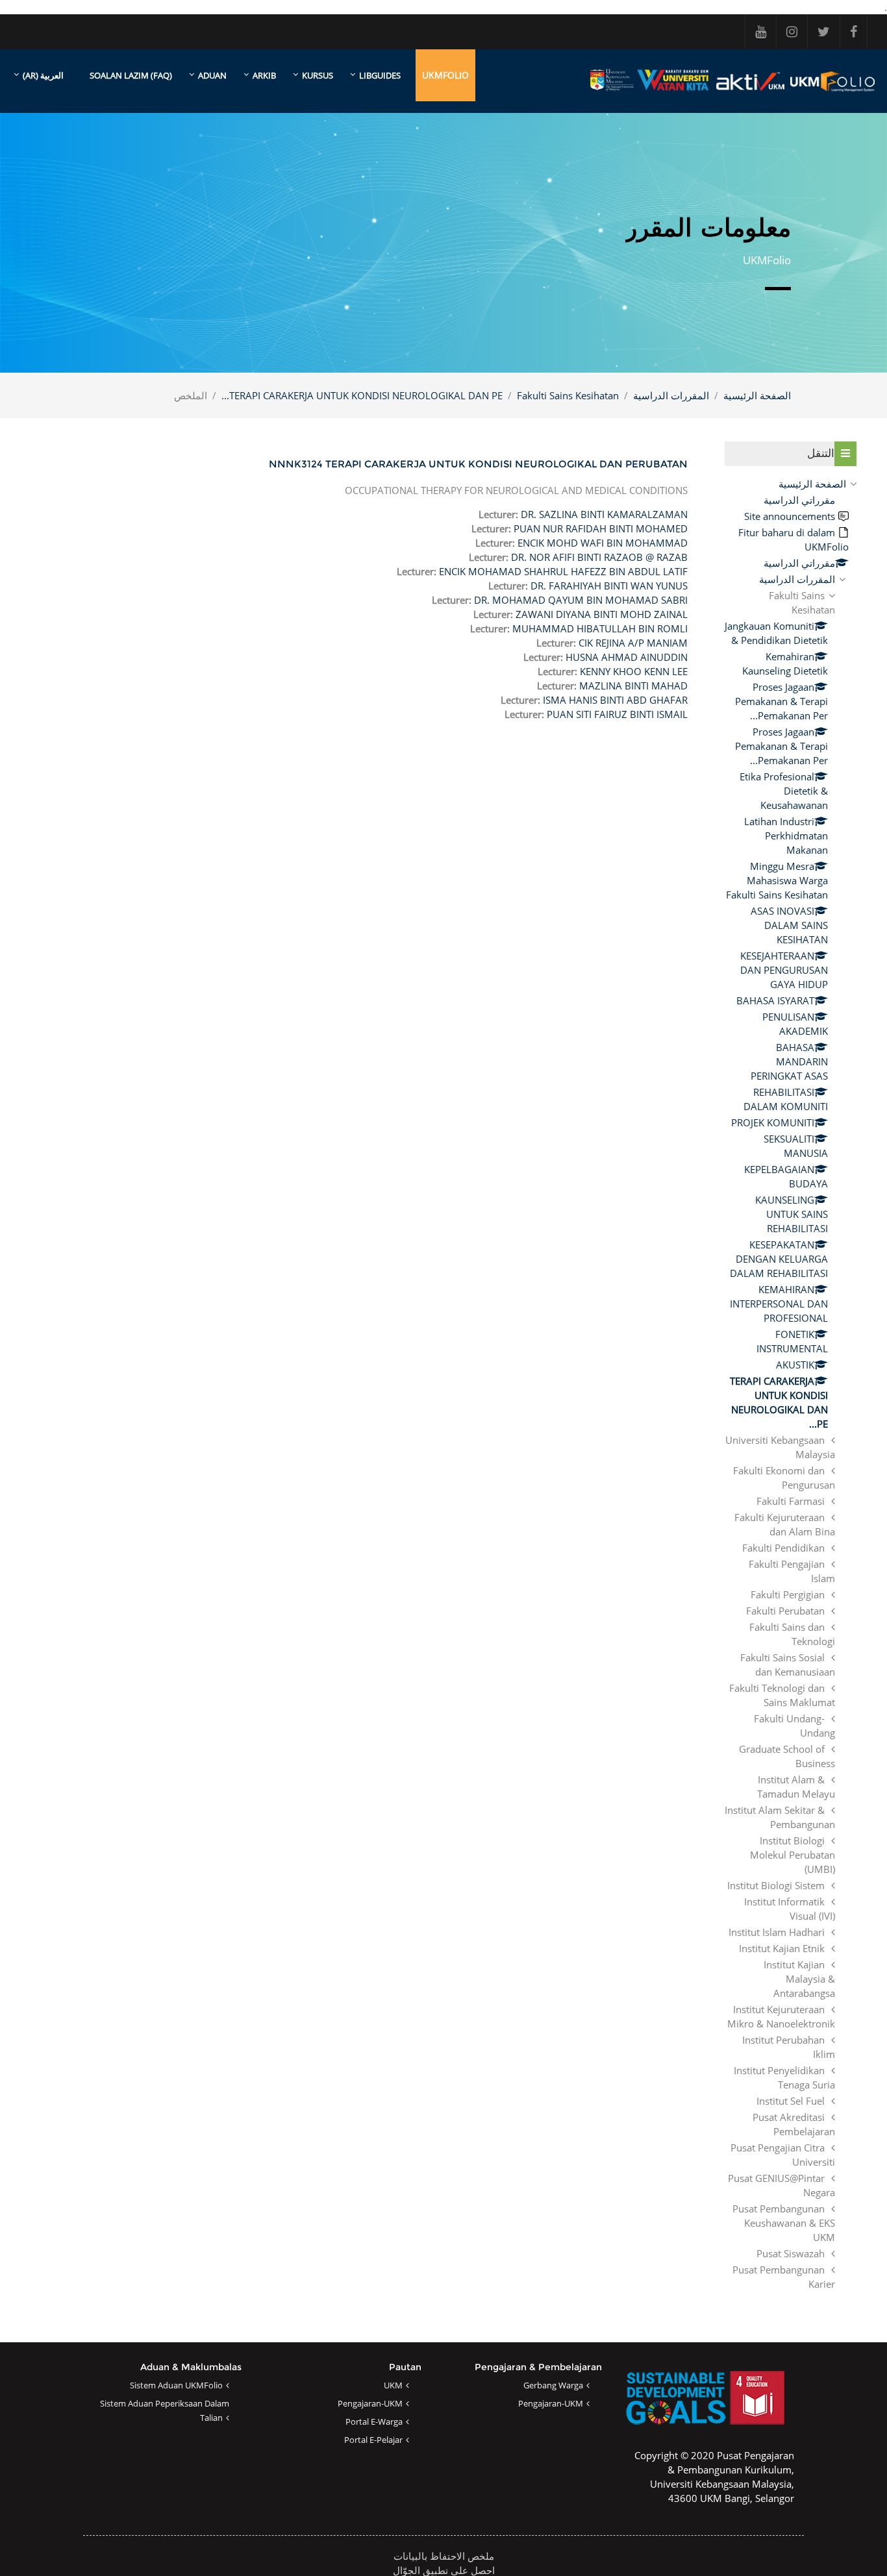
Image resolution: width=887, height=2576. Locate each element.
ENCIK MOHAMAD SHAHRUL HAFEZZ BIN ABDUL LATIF (563, 571)
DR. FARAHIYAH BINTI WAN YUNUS (609, 586)
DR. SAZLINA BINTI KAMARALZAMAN (604, 514)
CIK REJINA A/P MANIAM (633, 643)
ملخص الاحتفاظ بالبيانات (444, 2556)
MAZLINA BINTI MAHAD (633, 686)
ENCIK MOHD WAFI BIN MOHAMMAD (603, 543)
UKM (393, 2385)
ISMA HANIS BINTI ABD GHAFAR (615, 700)
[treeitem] (791, 1384)
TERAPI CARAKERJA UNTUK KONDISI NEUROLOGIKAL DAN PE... (362, 395)
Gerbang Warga (553, 2385)
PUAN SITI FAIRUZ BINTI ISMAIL (617, 714)
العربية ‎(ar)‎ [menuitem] (43, 75)
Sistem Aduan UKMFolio (176, 2385)
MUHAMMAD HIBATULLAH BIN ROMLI (600, 628)
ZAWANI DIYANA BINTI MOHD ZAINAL (602, 614)
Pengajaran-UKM (551, 2403)
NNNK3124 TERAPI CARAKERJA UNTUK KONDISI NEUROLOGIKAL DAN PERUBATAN (478, 464)
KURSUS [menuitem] (318, 75)
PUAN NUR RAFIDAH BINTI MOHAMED (601, 528)
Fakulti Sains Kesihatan (568, 395)
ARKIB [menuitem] (264, 75)
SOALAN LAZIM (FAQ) (131, 75)
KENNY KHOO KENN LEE (634, 671)
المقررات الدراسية (671, 395)
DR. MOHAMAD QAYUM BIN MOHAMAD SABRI (581, 600)
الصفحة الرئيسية (757, 395)
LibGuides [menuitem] (380, 75)
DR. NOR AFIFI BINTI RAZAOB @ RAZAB (599, 557)
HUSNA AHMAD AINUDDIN (627, 657)
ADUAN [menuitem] (212, 75)
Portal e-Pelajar (373, 2440)
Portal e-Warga (374, 2421)
